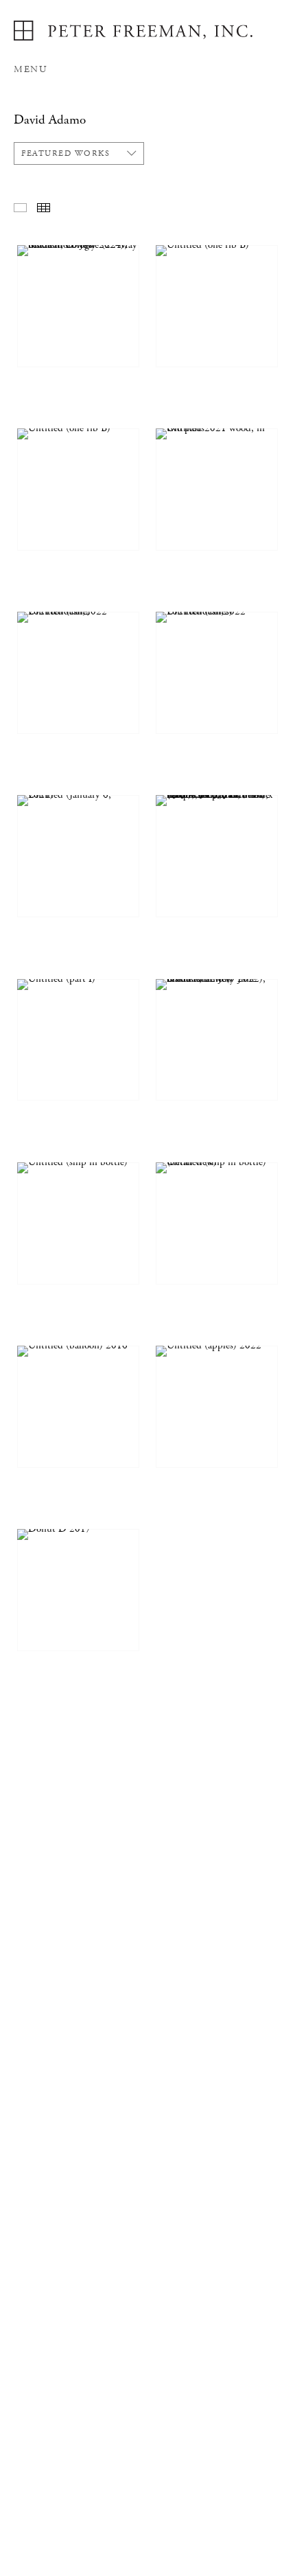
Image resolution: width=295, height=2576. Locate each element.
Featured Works (66, 153)
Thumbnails (44, 208)
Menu (30, 69)
